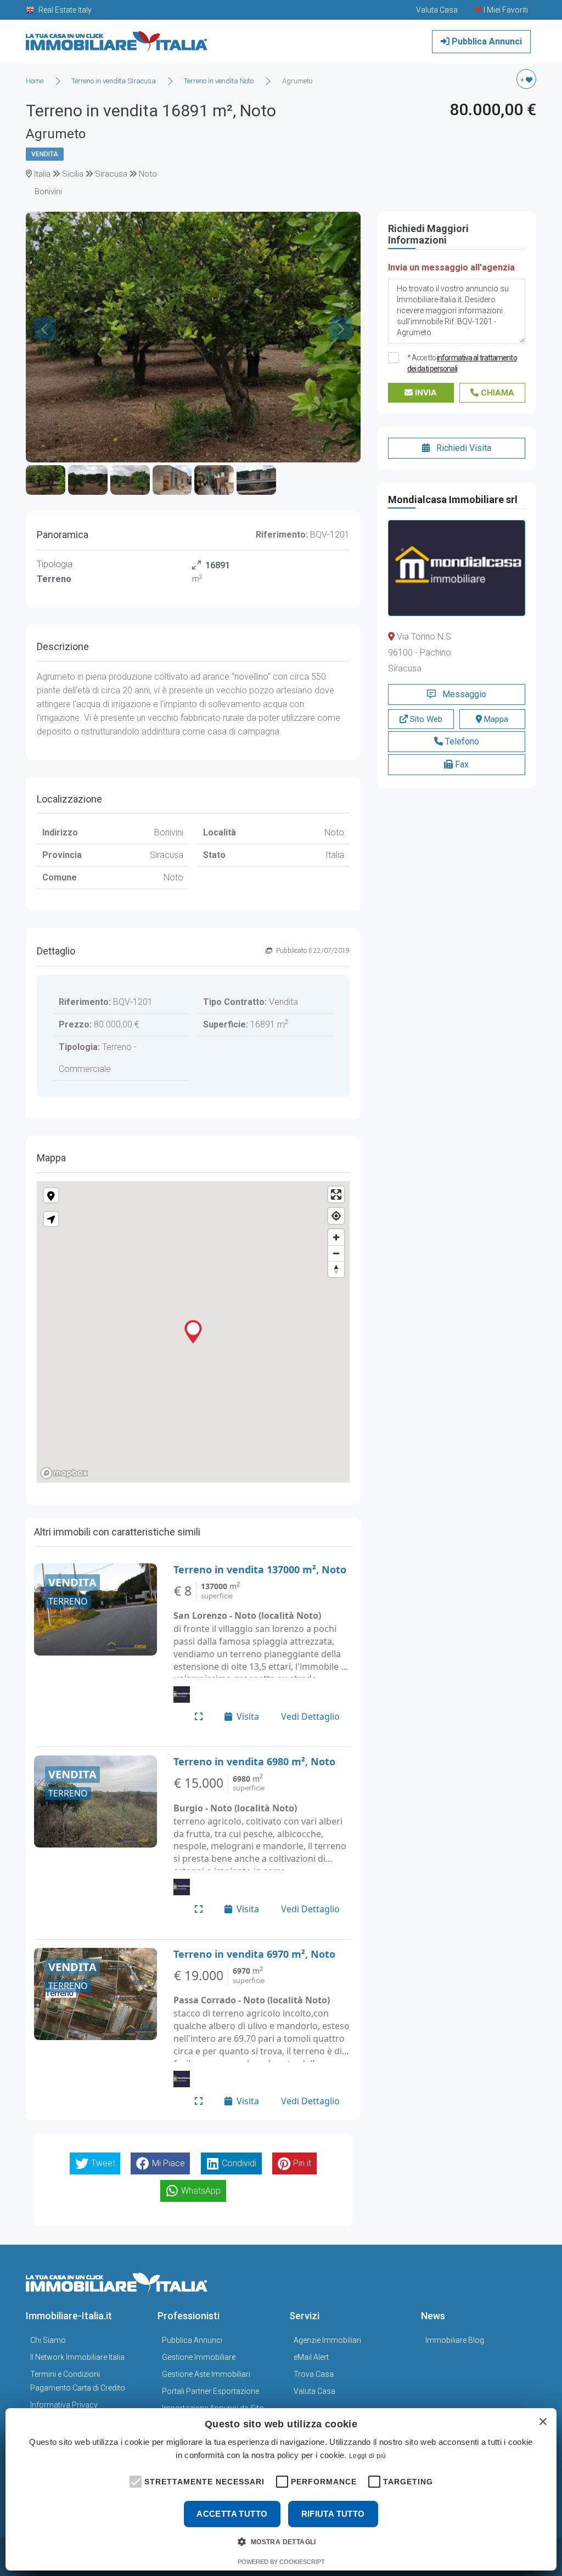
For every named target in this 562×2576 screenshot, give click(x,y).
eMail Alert (311, 2357)
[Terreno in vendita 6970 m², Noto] (95, 1994)
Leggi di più (368, 2456)
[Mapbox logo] (64, 1473)
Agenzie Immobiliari (327, 2340)
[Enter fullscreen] (336, 1194)
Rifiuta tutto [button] (333, 2514)
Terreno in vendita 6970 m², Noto (254, 1954)
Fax (461, 764)
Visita (248, 1716)
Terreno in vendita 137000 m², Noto (260, 1569)
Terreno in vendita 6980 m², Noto (254, 1761)
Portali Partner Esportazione (210, 2391)
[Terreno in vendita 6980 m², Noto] (95, 1801)
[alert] (281, 2489)
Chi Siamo (48, 2340)
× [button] (543, 2422)
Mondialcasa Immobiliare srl (453, 499)
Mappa (495, 719)
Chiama (496, 393)
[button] (134, 2481)
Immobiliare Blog (455, 2340)
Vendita (45, 154)
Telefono (461, 741)
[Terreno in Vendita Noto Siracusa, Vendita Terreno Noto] (193, 219)
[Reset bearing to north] (336, 1269)
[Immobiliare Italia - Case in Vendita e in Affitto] (117, 38)
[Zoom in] (336, 1237)
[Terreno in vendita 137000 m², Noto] (95, 1609)
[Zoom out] (336, 1253)
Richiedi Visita (463, 448)
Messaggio (463, 694)
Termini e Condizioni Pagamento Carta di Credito (78, 2381)
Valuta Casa (314, 2391)
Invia (425, 393)
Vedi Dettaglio (310, 1716)
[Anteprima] (199, 1716)
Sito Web (425, 719)
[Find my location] (336, 1216)
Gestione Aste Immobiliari (206, 2374)
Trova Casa (314, 2374)
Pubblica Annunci (486, 41)
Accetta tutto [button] (232, 2514)
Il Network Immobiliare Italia (77, 2357)
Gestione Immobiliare (199, 2357)
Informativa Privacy (64, 2405)
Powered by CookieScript (281, 2562)
